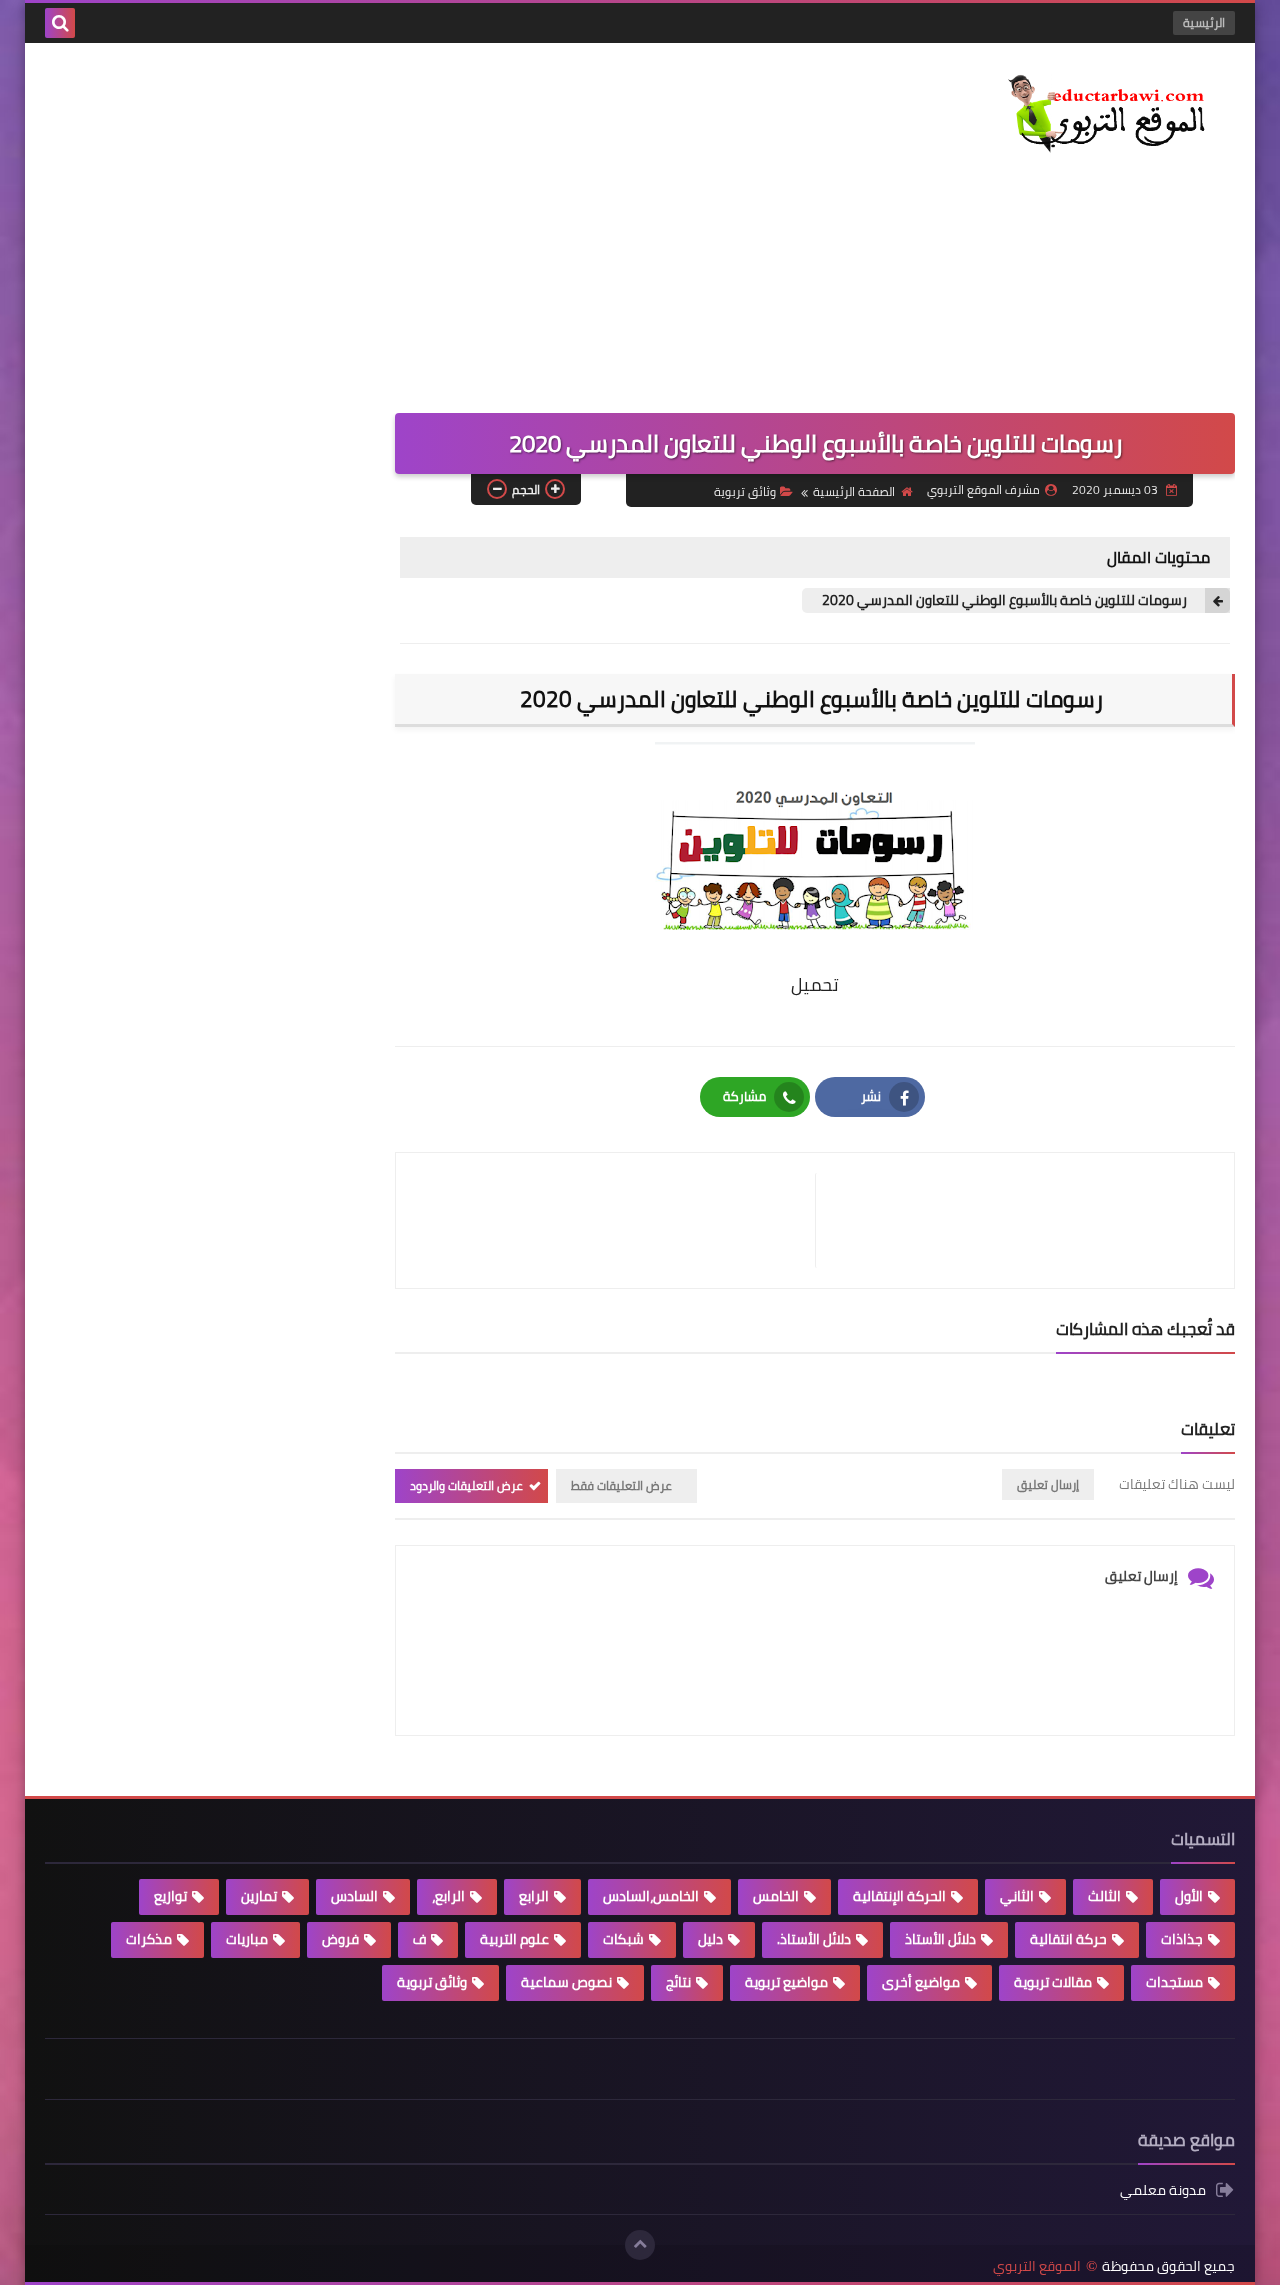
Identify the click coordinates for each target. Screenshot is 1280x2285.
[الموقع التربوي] (1090, 116)
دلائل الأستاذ (940, 1939)
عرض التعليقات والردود (466, 1485)
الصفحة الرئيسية (854, 491)
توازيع (170, 1896)
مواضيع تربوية (786, 1982)
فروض (340, 1939)
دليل (710, 1939)
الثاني (1017, 1896)
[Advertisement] (409, 213)
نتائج (678, 1982)
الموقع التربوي (1037, 2266)
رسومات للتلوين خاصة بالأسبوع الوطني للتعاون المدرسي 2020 (1006, 600)
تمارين (259, 1896)
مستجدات (1174, 1982)
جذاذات (1182, 1939)
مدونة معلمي (1163, 2191)
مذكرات (149, 1939)
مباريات (247, 1939)
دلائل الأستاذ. (814, 1939)
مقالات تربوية (1053, 1982)
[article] (615, 1220)
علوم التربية (514, 1939)
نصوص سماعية (566, 1982)
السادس (354, 1896)
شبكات (623, 1939)
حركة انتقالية (1068, 1939)
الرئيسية (1204, 22)
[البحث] (60, 23)
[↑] (640, 2245)
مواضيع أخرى (921, 1982)
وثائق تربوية (745, 491)
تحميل (815, 984)
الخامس (776, 1896)
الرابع (534, 1896)
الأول (1189, 1896)
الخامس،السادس (651, 1896)
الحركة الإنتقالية (899, 1896)
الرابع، (448, 1896)
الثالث (1104, 1896)
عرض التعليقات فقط (621, 1485)
